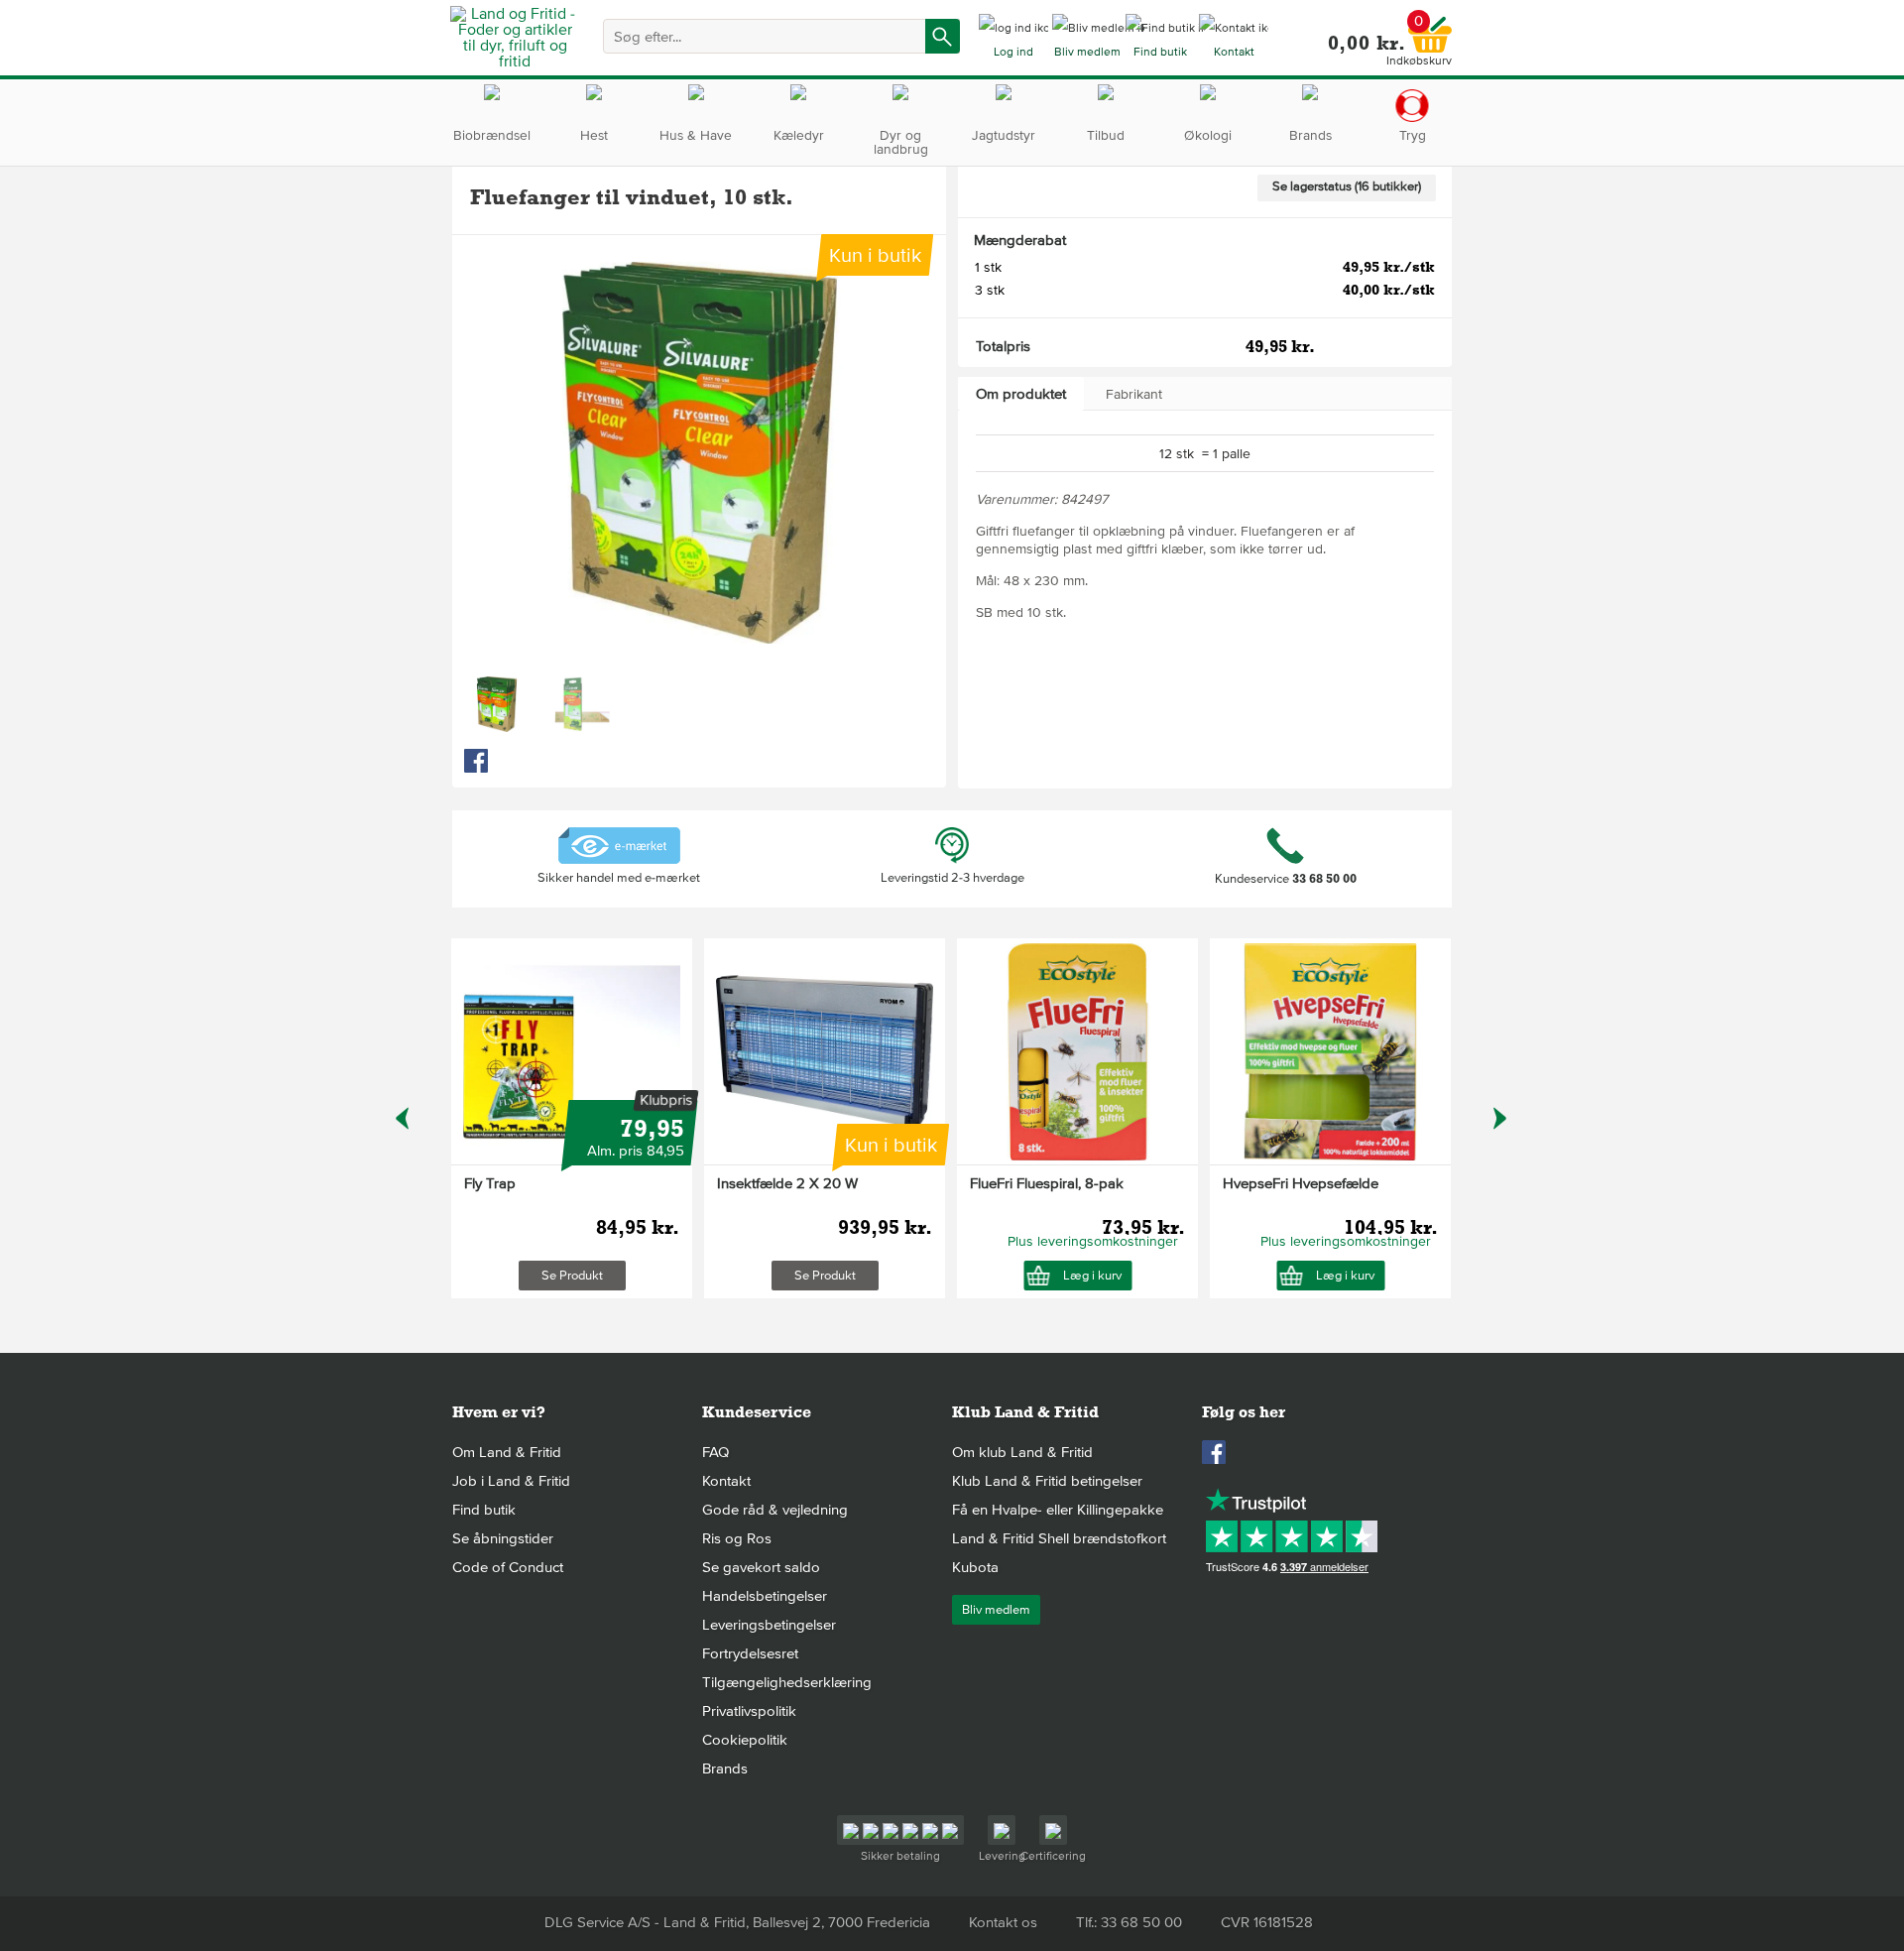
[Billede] (497, 704)
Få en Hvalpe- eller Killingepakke (1058, 1510)
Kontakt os (1003, 1922)
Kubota (975, 1567)
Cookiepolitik (745, 1740)
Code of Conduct (508, 1567)
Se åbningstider (503, 1538)
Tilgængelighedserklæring (787, 1682)
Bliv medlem (996, 1610)
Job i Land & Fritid (511, 1481)
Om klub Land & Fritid (1022, 1452)
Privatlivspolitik (749, 1711)
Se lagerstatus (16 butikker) (1347, 186)
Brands (725, 1768)
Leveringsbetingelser (769, 1625)
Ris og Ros (737, 1538)
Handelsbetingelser (765, 1596)
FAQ (715, 1452)
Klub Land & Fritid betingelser (1047, 1481)
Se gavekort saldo (761, 1567)
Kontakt (726, 1481)
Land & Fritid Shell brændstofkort (1059, 1538)
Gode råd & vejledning (775, 1510)
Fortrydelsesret (750, 1653)
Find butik (484, 1510)
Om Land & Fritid (507, 1452)
